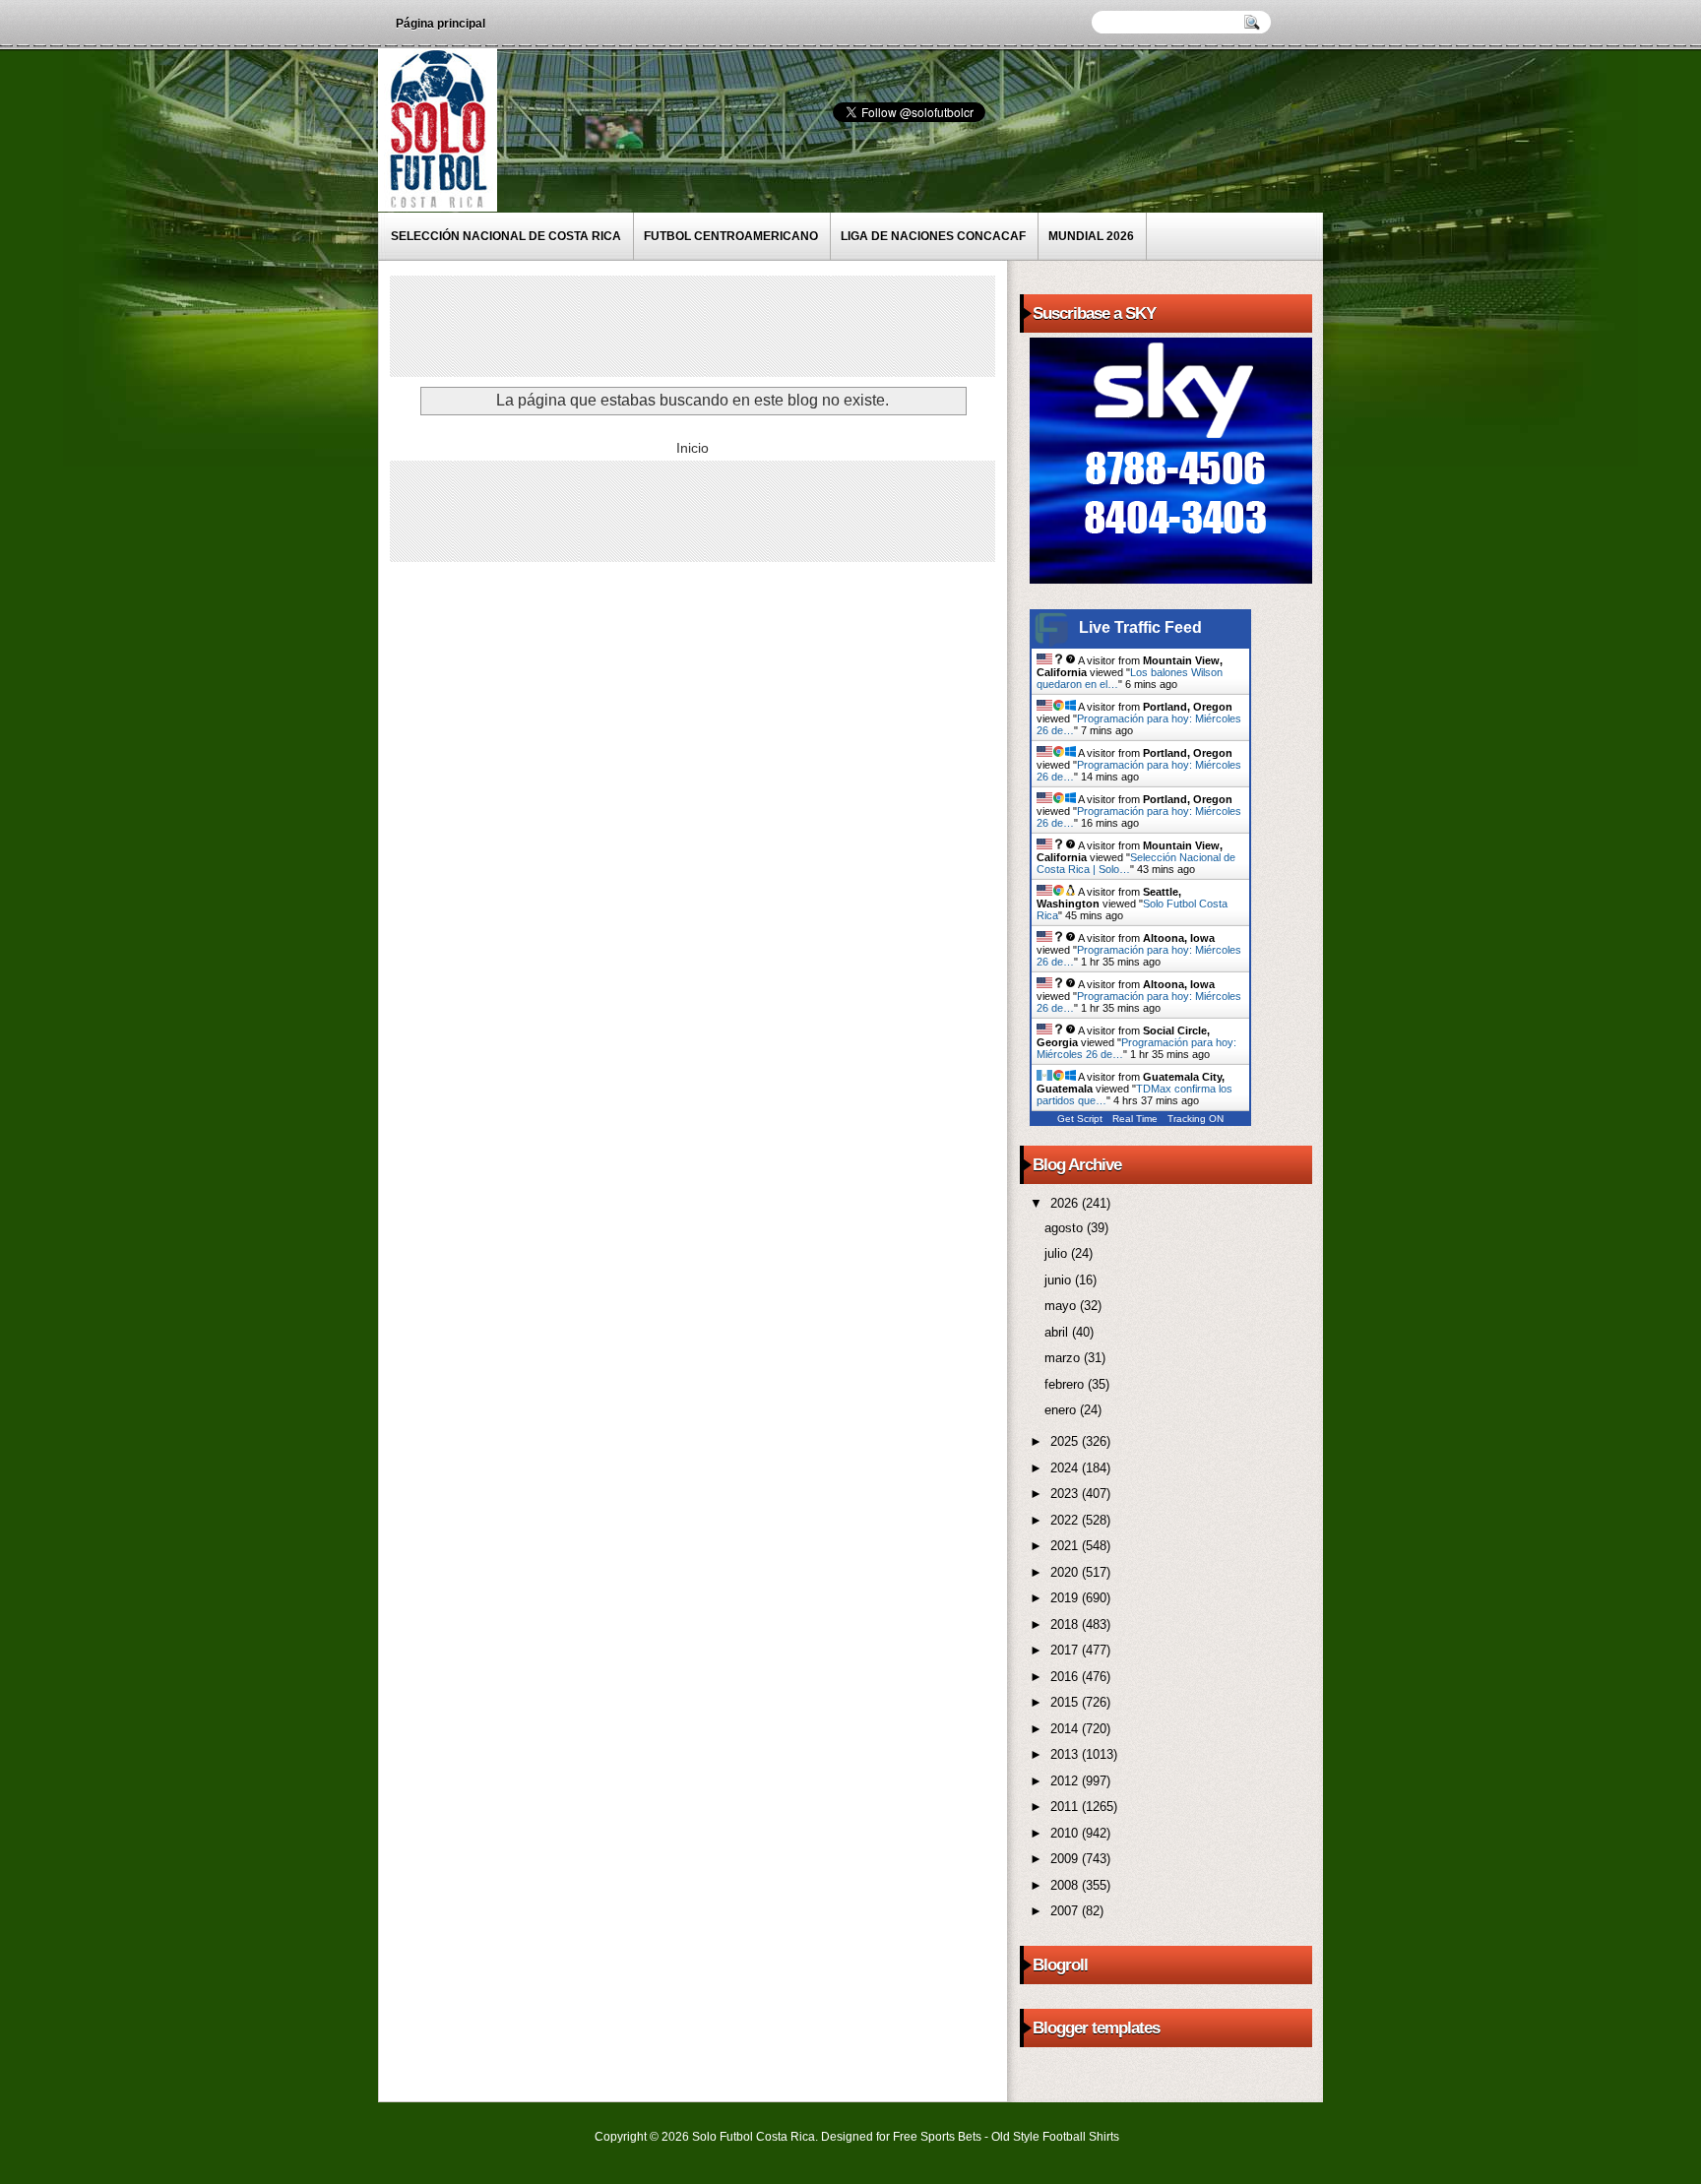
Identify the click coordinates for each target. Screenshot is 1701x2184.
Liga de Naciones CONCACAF (933, 236)
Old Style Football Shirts (1055, 2137)
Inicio (693, 448)
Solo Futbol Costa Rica (754, 2137)
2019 (1066, 1598)
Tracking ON (1196, 1119)
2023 (1066, 1494)
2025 (1066, 1441)
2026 (1066, 1203)
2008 (1066, 1885)
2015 (1066, 1702)
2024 (1066, 1468)
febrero (1066, 1384)
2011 (1066, 1807)
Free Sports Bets (937, 2137)
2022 (1066, 1520)
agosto (1066, 1228)
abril (1058, 1332)
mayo (1062, 1306)
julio (1058, 1253)
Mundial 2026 (1091, 236)
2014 (1066, 1729)
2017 (1066, 1650)
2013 (1066, 1754)
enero (1062, 1410)
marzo (1064, 1358)
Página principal (441, 24)
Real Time (1135, 1119)
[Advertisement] (753, 325)
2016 (1066, 1677)
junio (1060, 1280)
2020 (1066, 1572)
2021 (1066, 1546)
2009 (1066, 1859)
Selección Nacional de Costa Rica (506, 236)
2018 (1066, 1624)
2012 (1066, 1781)
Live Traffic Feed (1140, 627)
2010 (1066, 1833)
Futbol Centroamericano (731, 236)
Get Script (1080, 1119)
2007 (1066, 1911)
